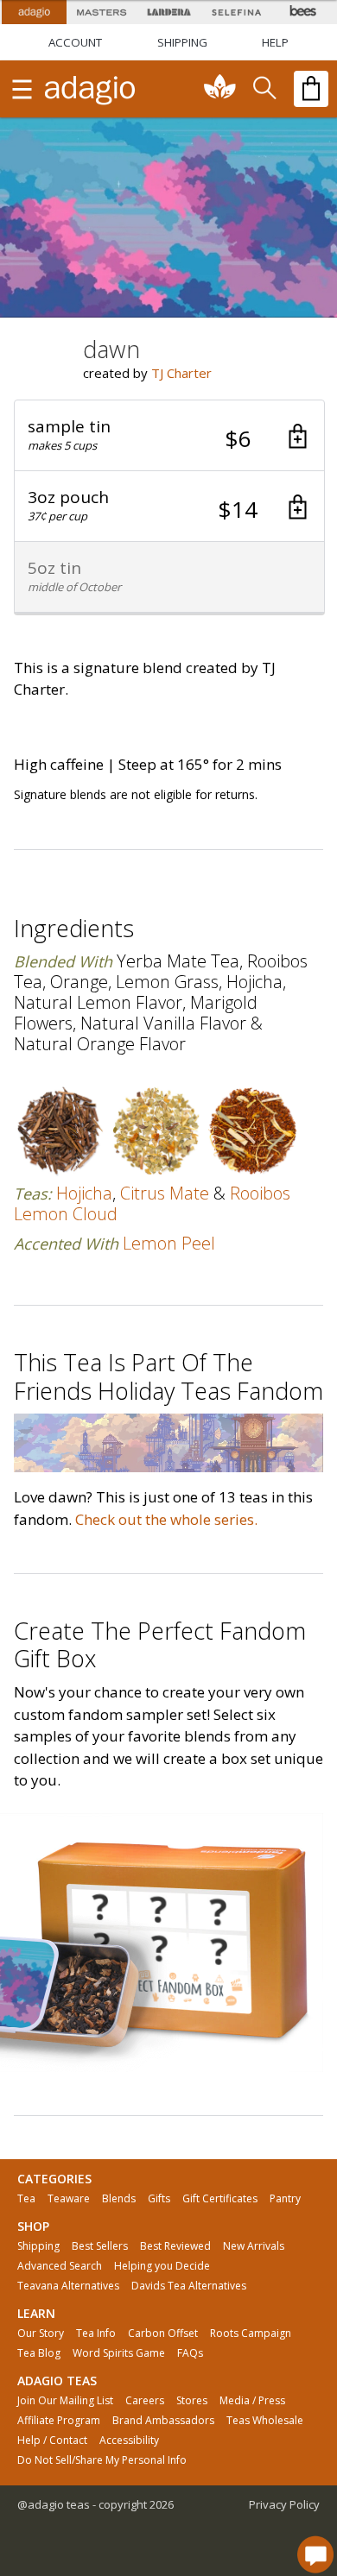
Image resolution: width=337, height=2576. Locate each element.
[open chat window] (315, 2554)
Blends (119, 2199)
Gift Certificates (220, 2199)
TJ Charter (181, 373)
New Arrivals (254, 2246)
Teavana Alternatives (68, 2286)
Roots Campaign (251, 2334)
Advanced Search (60, 2266)
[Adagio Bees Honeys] (303, 12)
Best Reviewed (175, 2246)
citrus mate (165, 1193)
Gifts (159, 2199)
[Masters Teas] (101, 12)
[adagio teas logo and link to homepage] (91, 89)
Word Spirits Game (119, 2353)
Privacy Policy (284, 2504)
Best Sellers (100, 2246)
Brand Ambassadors (163, 2421)
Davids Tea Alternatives (189, 2286)
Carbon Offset (163, 2334)
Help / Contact (52, 2441)
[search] (264, 89)
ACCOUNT (75, 42)
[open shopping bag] (311, 89)
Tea (26, 2199)
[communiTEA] (220, 89)
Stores (192, 2401)
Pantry (285, 2199)
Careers (145, 2401)
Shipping (38, 2246)
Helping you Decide (162, 2266)
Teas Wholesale (265, 2421)
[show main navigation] (22, 89)
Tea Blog (39, 2353)
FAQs (190, 2353)
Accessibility (129, 2441)
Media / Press (252, 2401)
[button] (170, 436)
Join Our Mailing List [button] (65, 2401)
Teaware (69, 2199)
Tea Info (96, 2334)
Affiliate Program (59, 2421)
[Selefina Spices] (236, 12)
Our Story (41, 2334)
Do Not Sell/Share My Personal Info (102, 2460)
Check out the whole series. (166, 1519)
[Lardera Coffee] (168, 12)
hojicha (84, 1193)
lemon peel (169, 1243)
